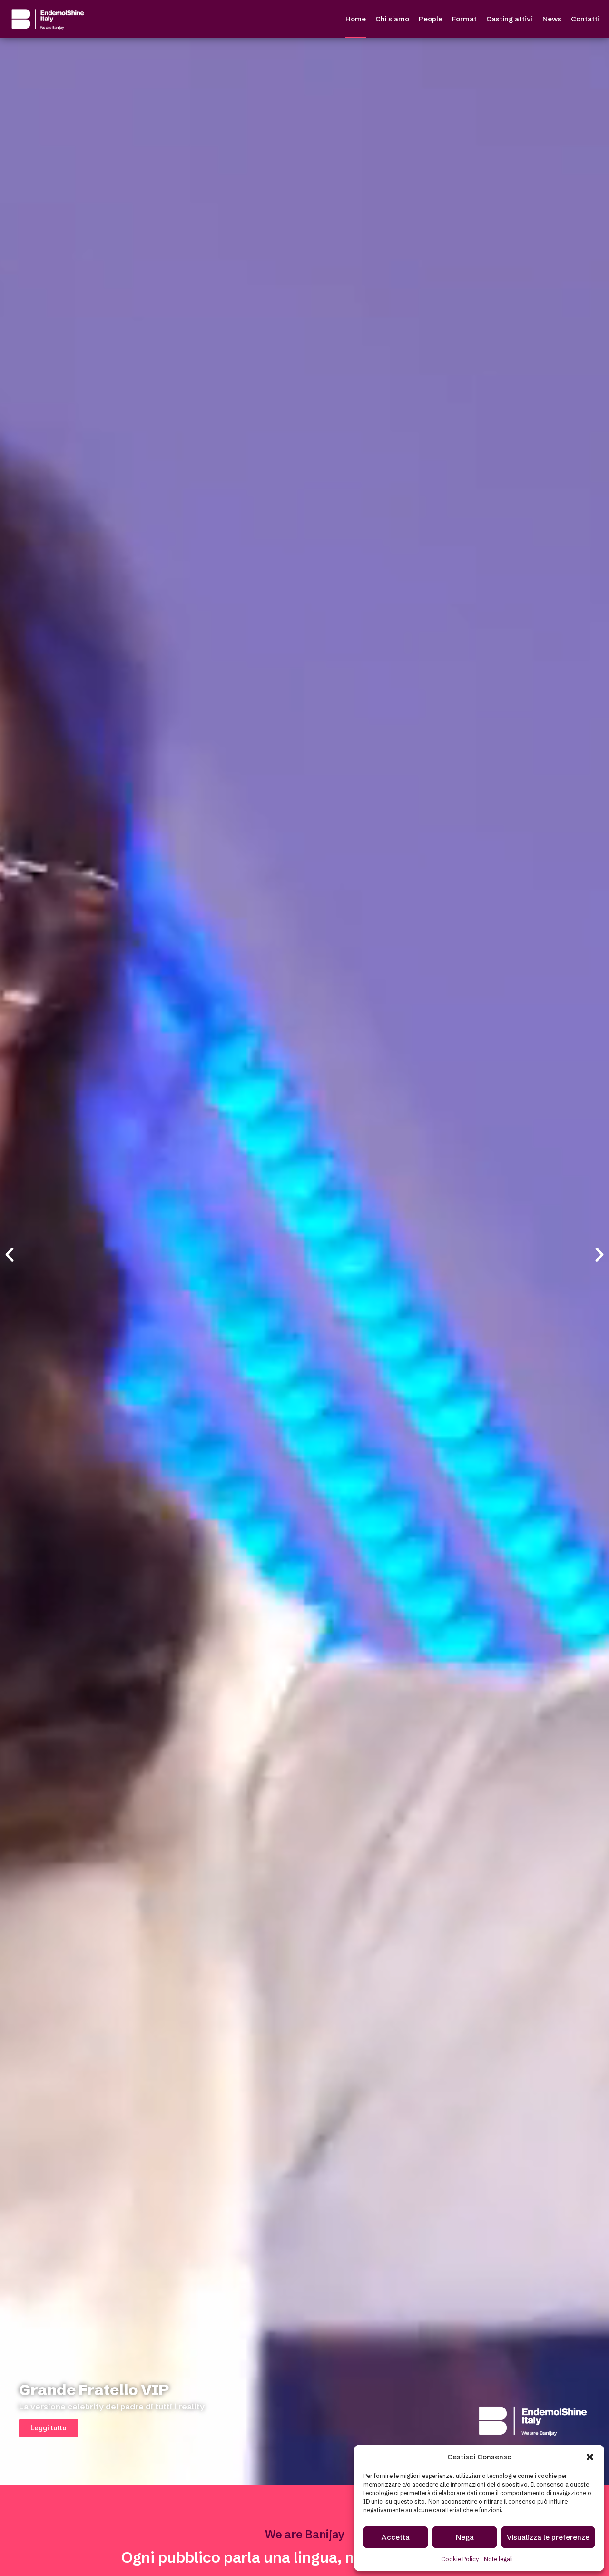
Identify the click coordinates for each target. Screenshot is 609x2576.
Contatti (585, 19)
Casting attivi (510, 19)
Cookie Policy (460, 2559)
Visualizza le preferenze (548, 2537)
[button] (590, 2457)
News (552, 19)
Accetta (396, 2537)
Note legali (498, 2559)
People (431, 19)
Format (464, 19)
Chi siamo (392, 19)
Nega (465, 2537)
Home (356, 19)
